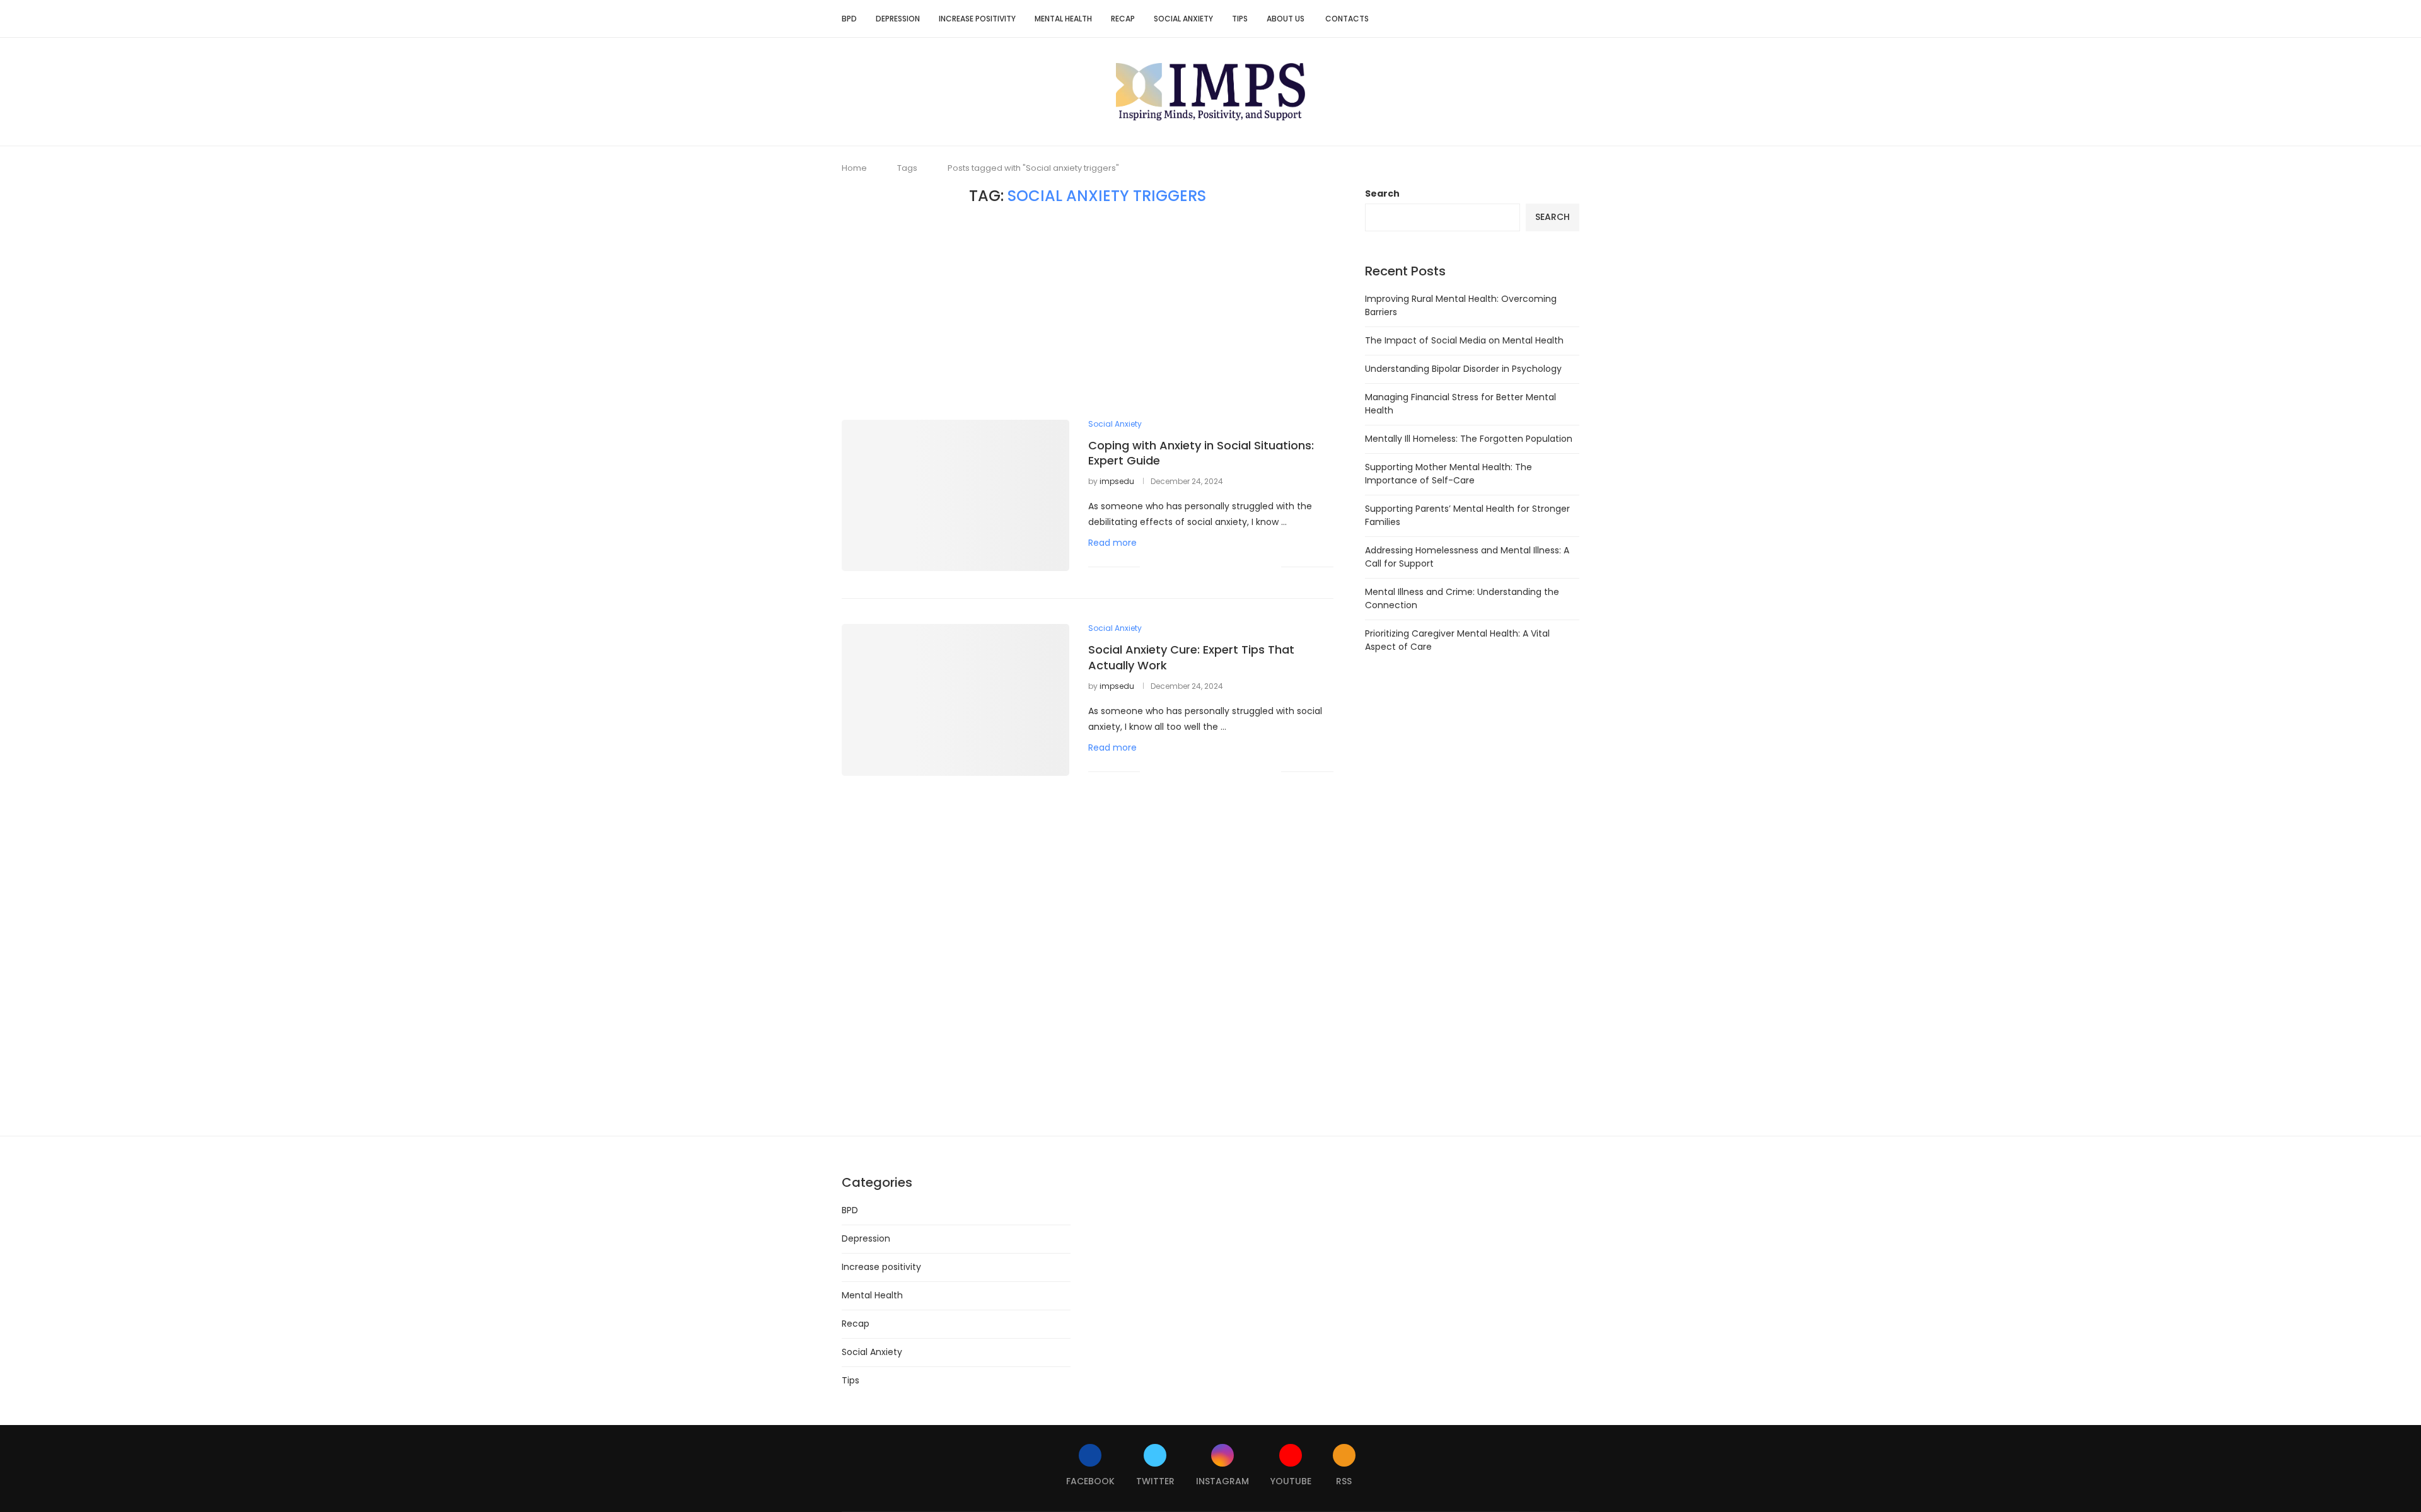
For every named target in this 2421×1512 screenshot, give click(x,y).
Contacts (1347, 19)
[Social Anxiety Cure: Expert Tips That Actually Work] (955, 700)
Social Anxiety (1183, 19)
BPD (849, 19)
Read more (1112, 543)
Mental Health (1063, 19)
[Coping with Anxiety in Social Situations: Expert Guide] (955, 495)
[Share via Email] (1271, 566)
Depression (898, 19)
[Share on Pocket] (1232, 566)
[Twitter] (1515, 19)
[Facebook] (1502, 19)
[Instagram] (1529, 19)
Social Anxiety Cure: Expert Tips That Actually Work (1191, 657)
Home (854, 168)
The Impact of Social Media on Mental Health (1464, 340)
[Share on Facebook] (1165, 566)
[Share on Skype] (1245, 566)
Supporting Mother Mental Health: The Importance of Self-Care (1449, 474)
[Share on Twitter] (1179, 566)
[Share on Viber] (1258, 566)
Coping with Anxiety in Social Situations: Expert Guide (1201, 453)
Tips (1240, 19)
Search (1382, 193)
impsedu (1117, 481)
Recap (1123, 19)
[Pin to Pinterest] (1192, 566)
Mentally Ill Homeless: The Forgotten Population (1469, 439)
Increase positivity (977, 19)
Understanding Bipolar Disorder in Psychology (1463, 369)
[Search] (1573, 19)
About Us (1286, 19)
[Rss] (1555, 19)
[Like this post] (1150, 566)
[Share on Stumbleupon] (1205, 566)
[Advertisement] (1088, 313)
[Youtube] (1542, 19)
